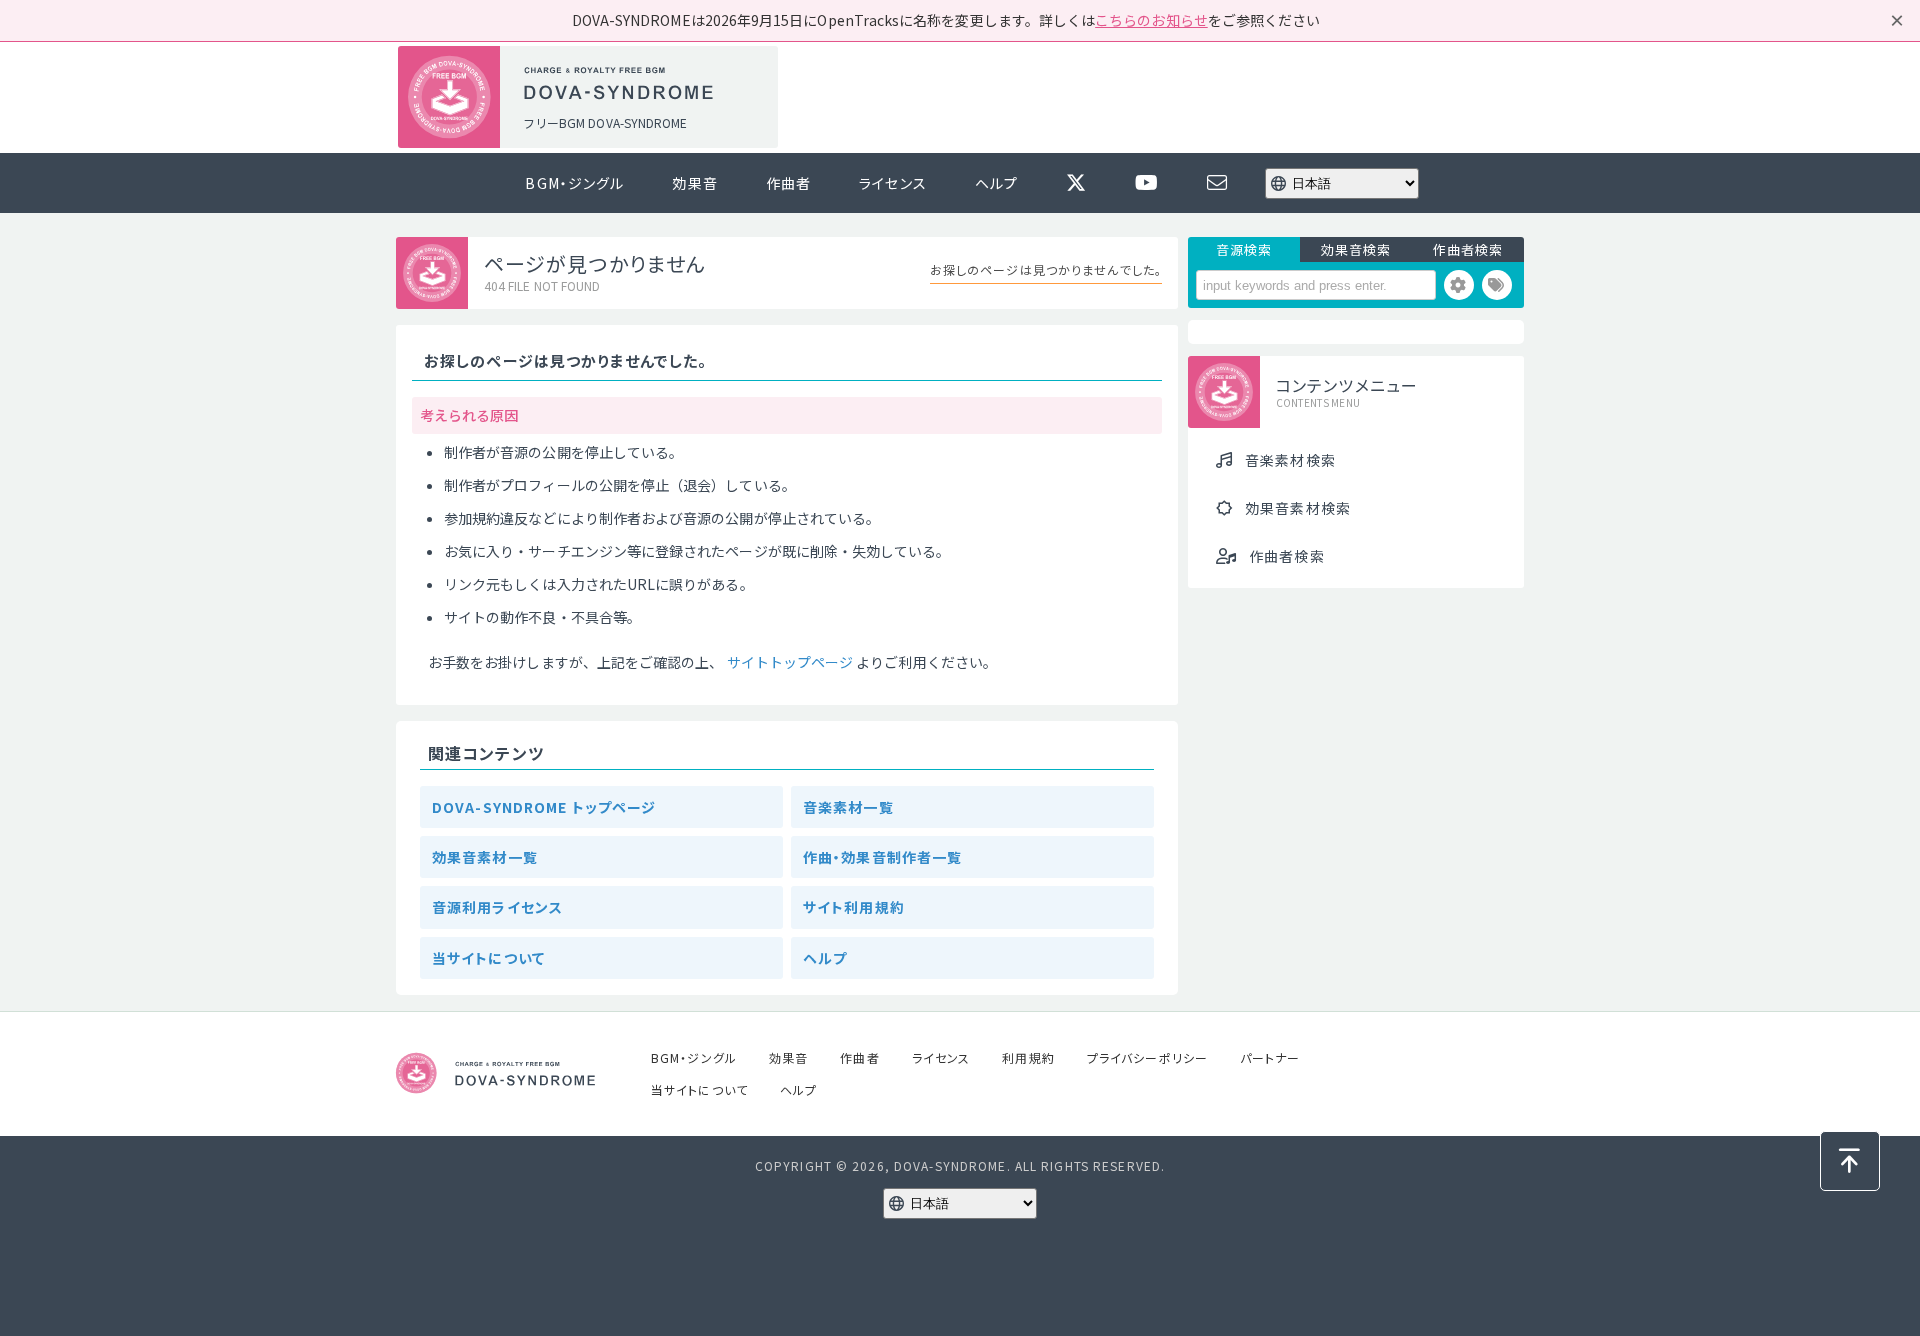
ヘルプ (996, 183)
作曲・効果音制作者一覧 (882, 857)
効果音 (694, 183)
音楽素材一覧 (848, 807)
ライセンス (893, 183)
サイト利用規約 (854, 907)
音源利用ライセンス (497, 907)
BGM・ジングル (574, 183)
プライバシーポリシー (1147, 1057)
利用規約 (1028, 1057)
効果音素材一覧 (485, 857)
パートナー (1270, 1057)
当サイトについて (488, 958)
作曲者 (788, 183)
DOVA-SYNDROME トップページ (544, 807)
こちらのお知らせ (1151, 20)
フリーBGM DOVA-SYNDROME (605, 122)
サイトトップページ (790, 662)
